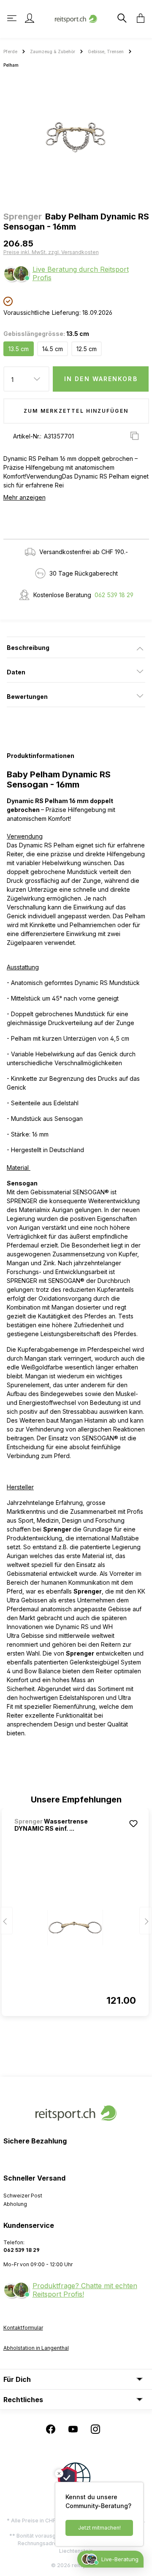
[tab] (76, 647)
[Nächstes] (146, 1921)
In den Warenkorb (101, 379)
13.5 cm (19, 349)
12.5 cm (87, 349)
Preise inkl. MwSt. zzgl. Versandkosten (51, 252)
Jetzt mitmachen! (99, 2528)
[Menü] (13, 18)
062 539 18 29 (114, 595)
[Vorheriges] (6, 1921)
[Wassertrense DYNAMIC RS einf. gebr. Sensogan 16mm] (75, 1927)
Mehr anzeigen (24, 497)
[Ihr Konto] (30, 18)
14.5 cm (53, 349)
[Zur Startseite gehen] (76, 18)
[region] (76, 137)
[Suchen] (121, 18)
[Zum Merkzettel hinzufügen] (133, 1824)
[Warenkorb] (138, 18)
